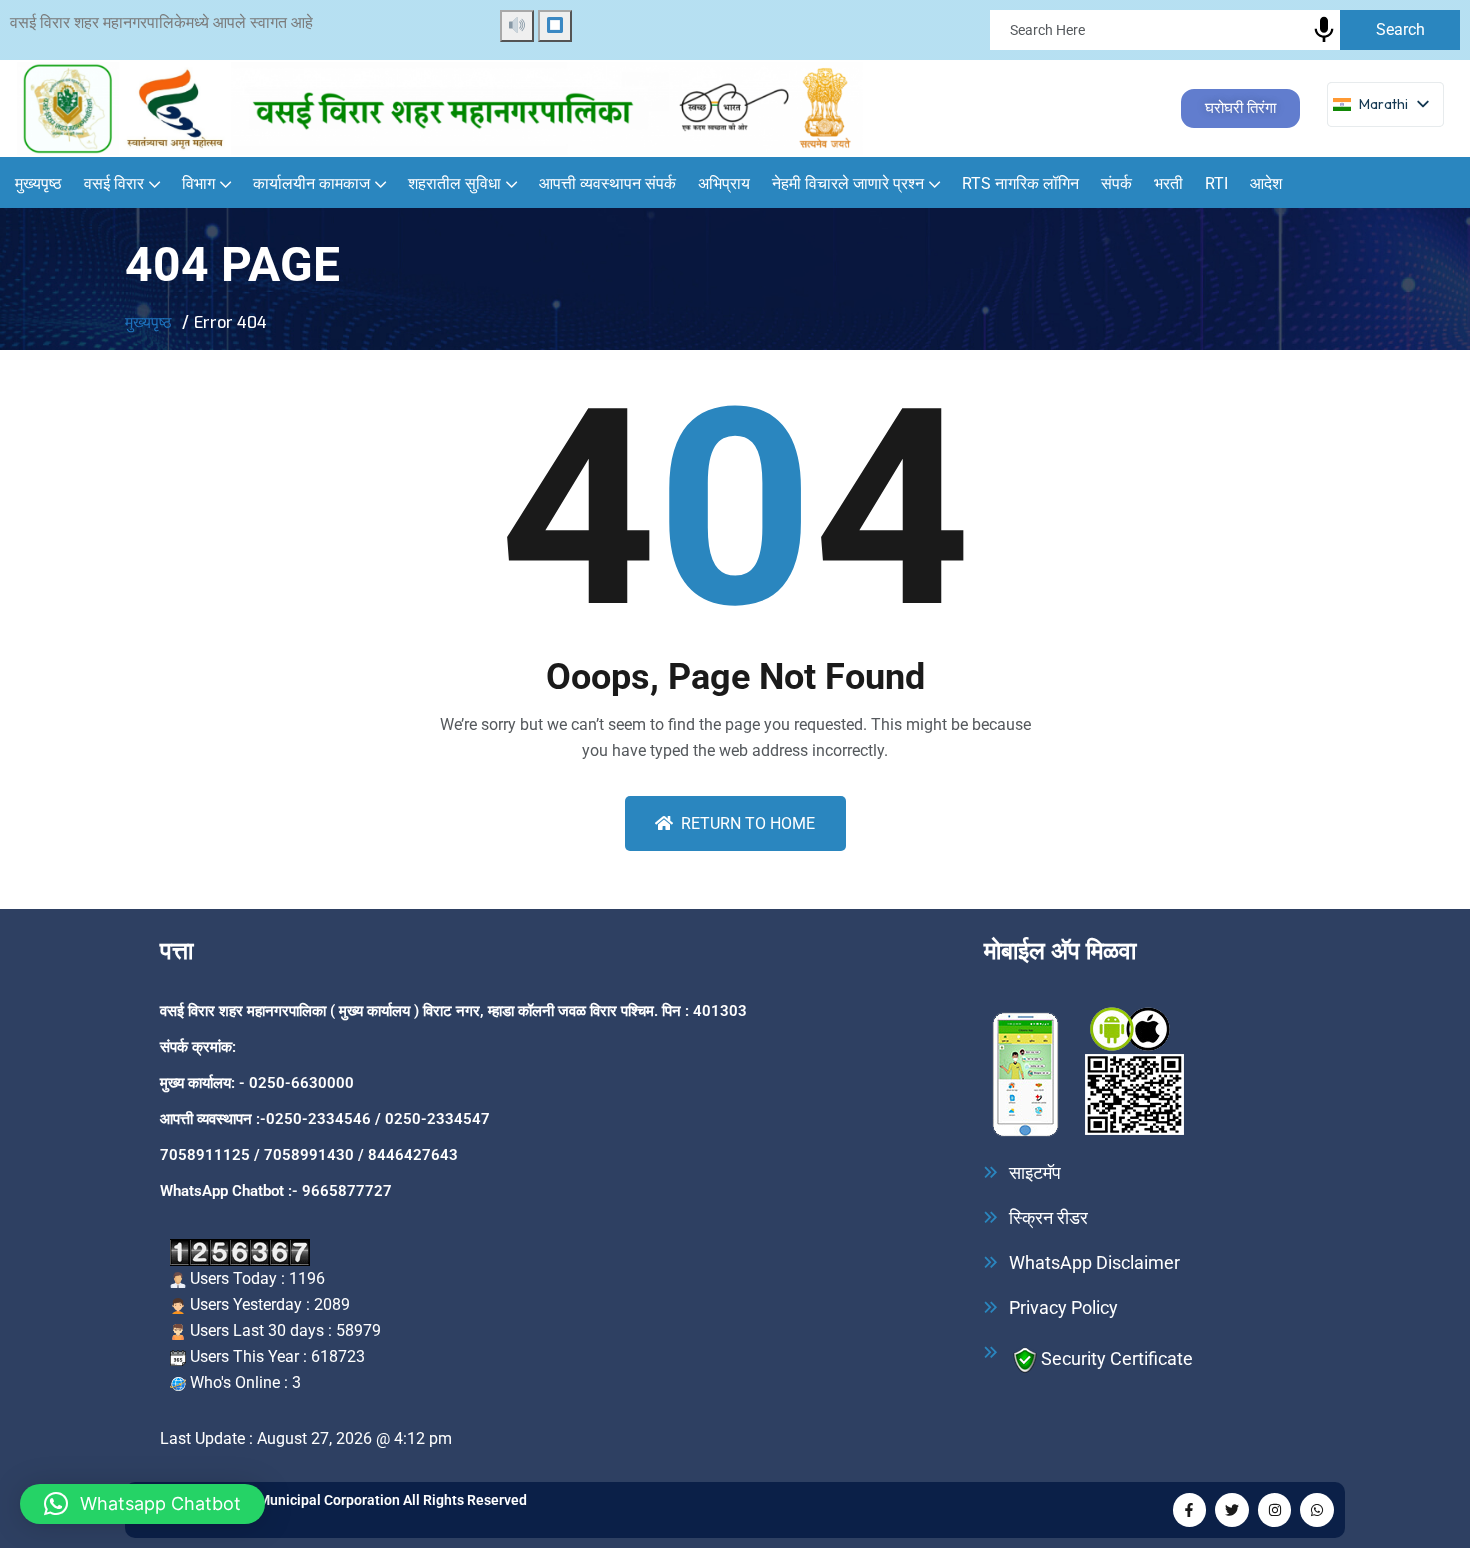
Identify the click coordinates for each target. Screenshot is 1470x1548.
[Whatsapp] (1317, 1510)
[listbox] (1385, 104)
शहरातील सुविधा (454, 183)
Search (1400, 29)
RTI (1216, 183)
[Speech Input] (1324, 30)
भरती (1168, 183)
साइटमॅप (1035, 1173)
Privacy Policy (1063, 1308)
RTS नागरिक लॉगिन (1020, 183)
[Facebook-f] (1190, 1510)
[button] (142, 1504)
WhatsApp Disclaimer (1094, 1263)
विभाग (198, 183)
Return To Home (748, 823)
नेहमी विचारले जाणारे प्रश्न (848, 183)
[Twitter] (1232, 1510)
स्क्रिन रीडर (1048, 1218)
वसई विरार (114, 183)
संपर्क (1116, 183)
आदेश (1266, 183)
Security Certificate (1117, 1357)
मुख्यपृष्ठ (38, 183)
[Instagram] (1275, 1510)
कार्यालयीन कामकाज (311, 183)
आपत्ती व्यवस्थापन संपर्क (607, 183)
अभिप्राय (724, 183)
